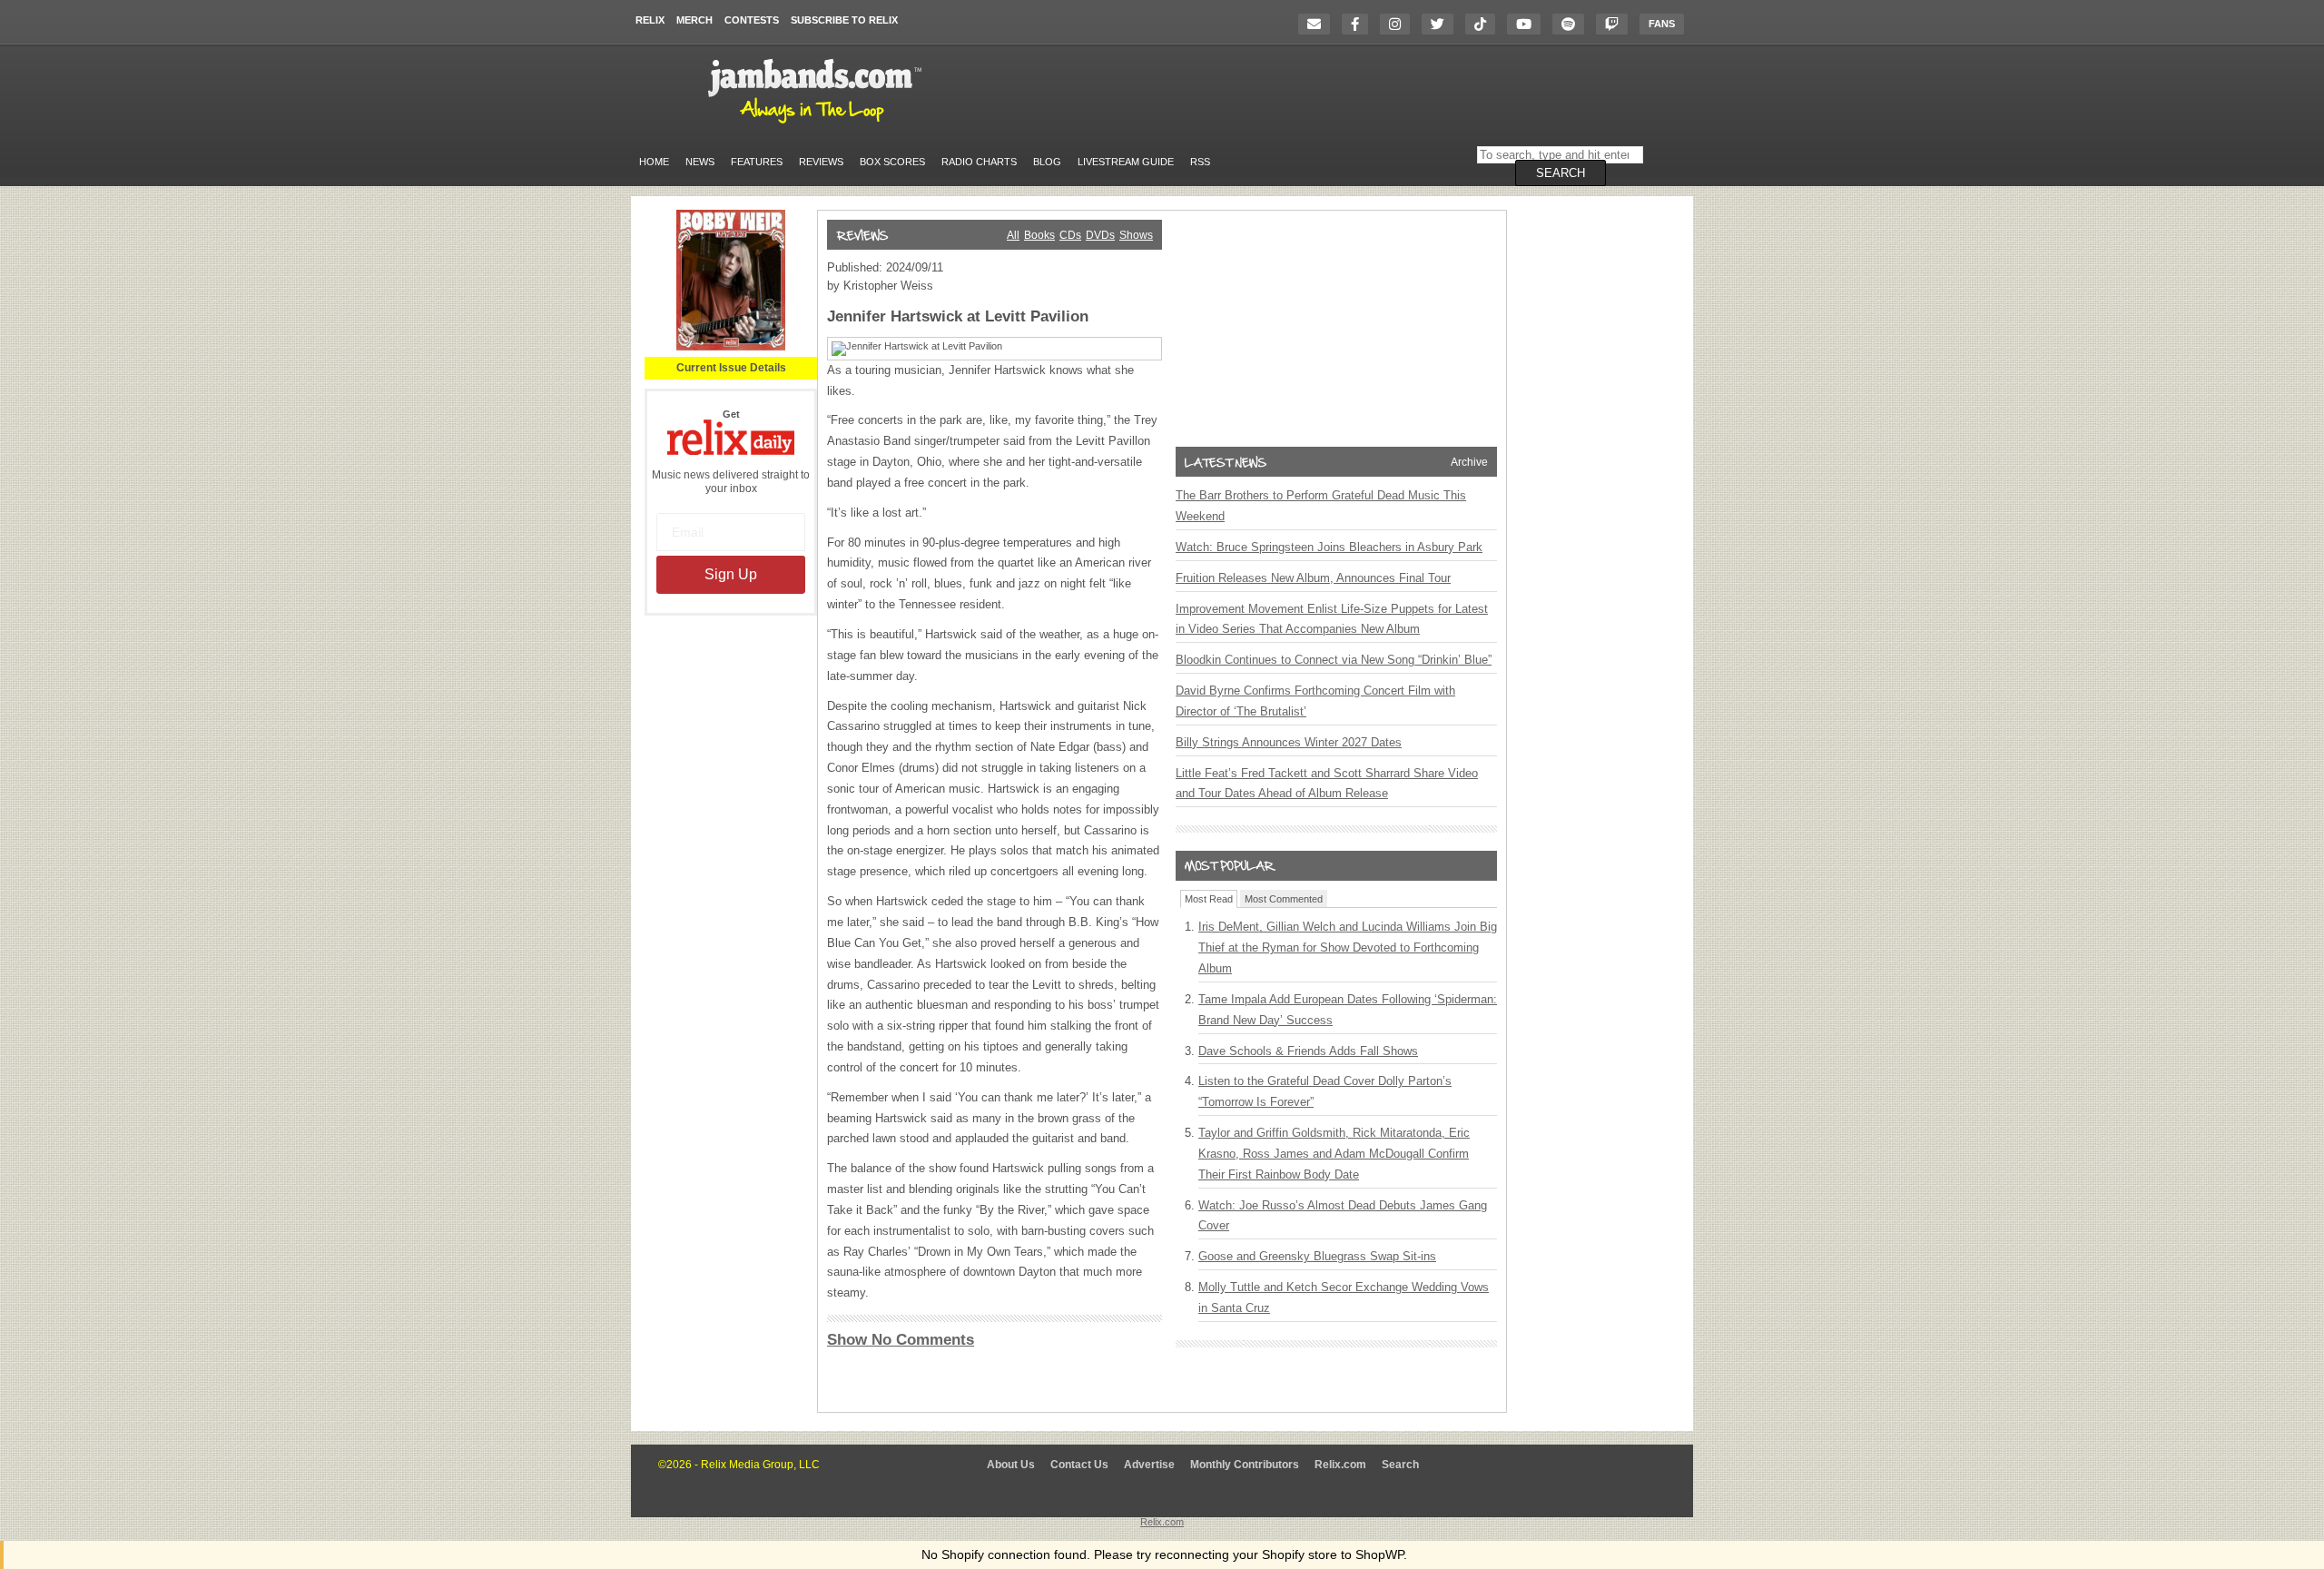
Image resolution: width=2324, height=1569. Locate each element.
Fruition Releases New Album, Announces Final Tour (1313, 578)
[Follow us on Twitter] (1442, 24)
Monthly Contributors (1245, 1465)
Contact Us (1079, 1465)
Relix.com (1340, 1465)
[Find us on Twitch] (1616, 24)
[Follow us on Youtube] (1528, 24)
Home (654, 162)
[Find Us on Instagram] (1399, 24)
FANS (1662, 24)
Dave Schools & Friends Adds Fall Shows (1308, 1051)
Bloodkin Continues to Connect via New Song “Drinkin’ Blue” (1334, 660)
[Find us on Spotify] (1573, 24)
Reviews (821, 162)
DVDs (1100, 235)
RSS (1200, 162)
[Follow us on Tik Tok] (1485, 24)
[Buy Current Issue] (731, 347)
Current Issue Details (731, 368)
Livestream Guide (1126, 162)
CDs (1070, 235)
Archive (1469, 462)
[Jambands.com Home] (817, 124)
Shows (1136, 235)
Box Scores (892, 162)
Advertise (1149, 1465)
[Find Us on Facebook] (1359, 24)
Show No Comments (901, 1340)
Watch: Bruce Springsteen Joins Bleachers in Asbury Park (1329, 547)
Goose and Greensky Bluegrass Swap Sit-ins (1317, 1256)
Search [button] (1561, 173)
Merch (694, 20)
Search (1400, 1465)
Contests (752, 20)
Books (1039, 235)
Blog (1047, 162)
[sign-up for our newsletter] (1319, 24)
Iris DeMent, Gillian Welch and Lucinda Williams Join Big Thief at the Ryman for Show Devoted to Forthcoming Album (1348, 947)
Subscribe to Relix (844, 20)
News (700, 162)
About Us (1011, 1465)
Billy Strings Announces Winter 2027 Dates (1289, 742)
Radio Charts (979, 162)
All (1013, 235)
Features (757, 162)
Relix (650, 20)
